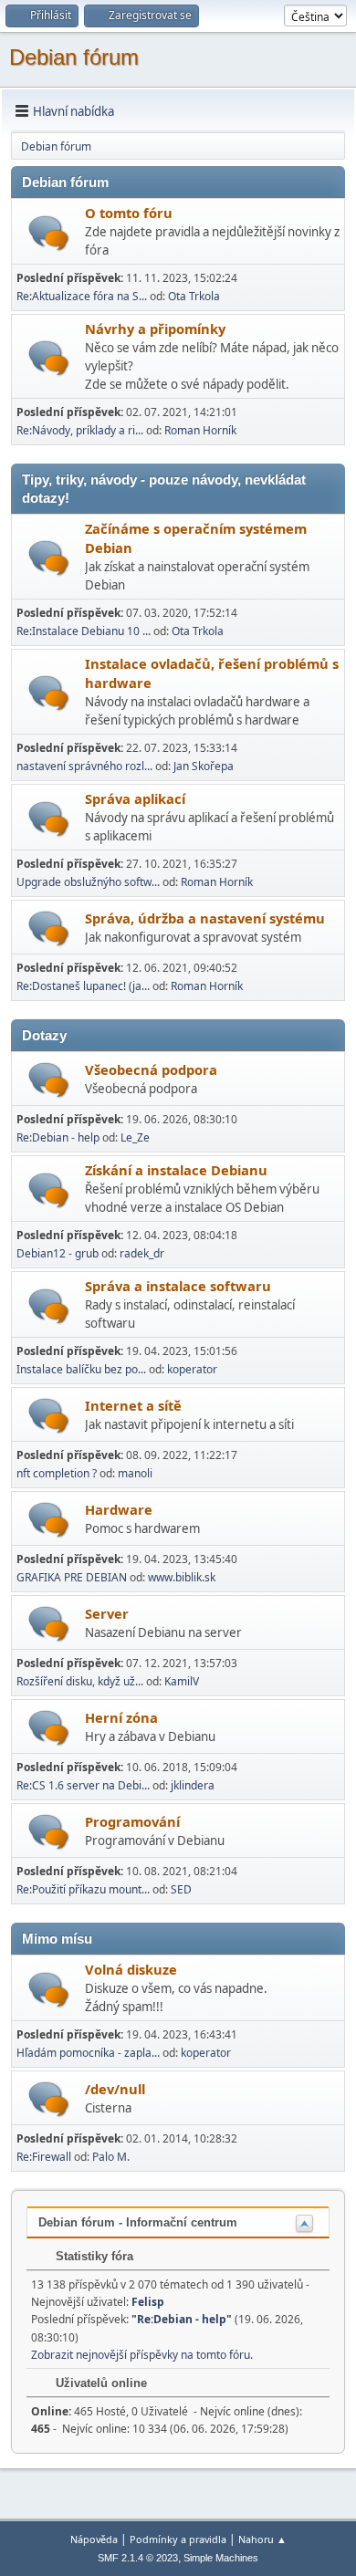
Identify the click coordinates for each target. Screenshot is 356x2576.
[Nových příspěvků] (49, 233)
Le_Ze (135, 1137)
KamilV (182, 1681)
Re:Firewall (44, 2157)
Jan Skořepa (204, 766)
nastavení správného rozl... (84, 766)
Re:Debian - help (58, 1137)
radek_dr (142, 1253)
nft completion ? (57, 1473)
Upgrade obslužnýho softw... (88, 882)
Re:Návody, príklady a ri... (80, 430)
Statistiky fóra (93, 2256)
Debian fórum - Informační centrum (138, 2222)
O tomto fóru (129, 213)
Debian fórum (74, 57)
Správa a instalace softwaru (178, 1286)
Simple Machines (221, 2558)
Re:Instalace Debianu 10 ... (84, 631)
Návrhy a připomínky (155, 329)
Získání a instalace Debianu (176, 1170)
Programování (132, 1821)
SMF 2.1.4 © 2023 (138, 2558)
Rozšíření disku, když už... (80, 1681)
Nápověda (94, 2539)
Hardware (119, 1509)
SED (181, 1889)
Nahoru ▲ (262, 2539)
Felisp (148, 2302)
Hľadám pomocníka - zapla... (88, 2053)
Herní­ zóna (121, 1717)
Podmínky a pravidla (178, 2539)
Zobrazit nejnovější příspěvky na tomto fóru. (142, 2355)
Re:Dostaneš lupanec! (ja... (83, 986)
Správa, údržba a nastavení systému (205, 918)
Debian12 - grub (58, 1253)
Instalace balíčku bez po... (81, 1369)
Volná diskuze (131, 1969)
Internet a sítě (133, 1405)
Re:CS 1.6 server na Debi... (83, 1785)
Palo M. (111, 2157)
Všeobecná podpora (151, 1069)
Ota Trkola (194, 296)
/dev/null (115, 2089)
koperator (192, 1369)
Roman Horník (200, 430)
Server (107, 1613)
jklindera (193, 1785)
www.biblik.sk (182, 1577)
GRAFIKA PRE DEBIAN (72, 1577)
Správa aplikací (135, 798)
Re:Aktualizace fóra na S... (82, 296)
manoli (135, 1473)
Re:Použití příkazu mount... (83, 1889)
